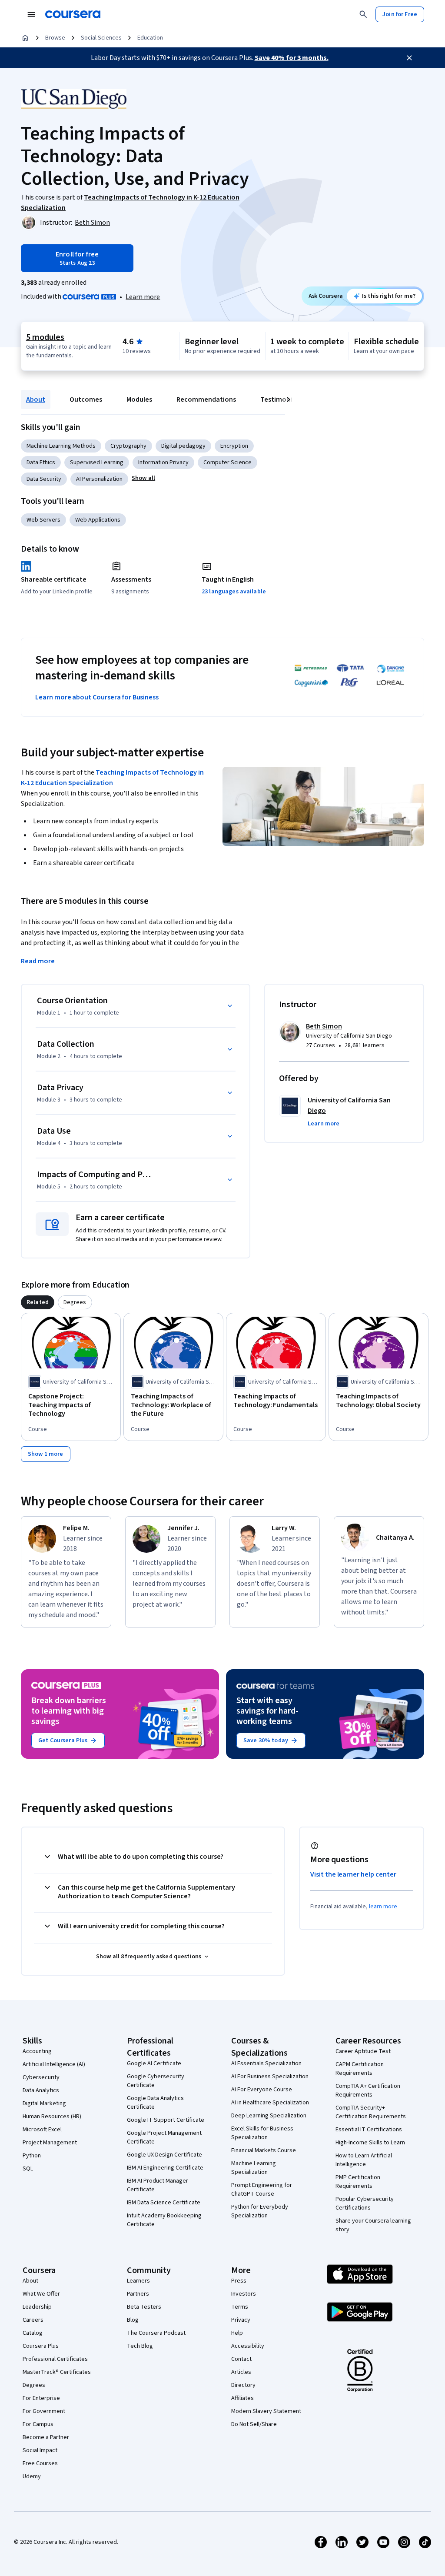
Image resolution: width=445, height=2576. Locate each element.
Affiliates (242, 2398)
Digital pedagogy (183, 446)
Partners (138, 2294)
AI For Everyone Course (262, 2090)
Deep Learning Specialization (269, 2116)
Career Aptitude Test (363, 2051)
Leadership (37, 2307)
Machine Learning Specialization (254, 2168)
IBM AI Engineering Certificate (165, 2168)
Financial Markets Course (264, 2150)
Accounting (37, 2051)
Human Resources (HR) (52, 2117)
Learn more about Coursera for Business (97, 697)
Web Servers (43, 520)
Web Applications (98, 520)
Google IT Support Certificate (166, 2120)
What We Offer (41, 2294)
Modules (139, 399)
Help (237, 2333)
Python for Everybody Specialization (260, 2211)
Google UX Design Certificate (164, 2155)
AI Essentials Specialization (266, 2063)
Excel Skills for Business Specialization (262, 2133)
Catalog (33, 2333)
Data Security (44, 479)
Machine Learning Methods (61, 446)
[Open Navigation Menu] (31, 14)
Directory (243, 2385)
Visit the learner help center (353, 1874)
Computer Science (227, 463)
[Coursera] (73, 14)
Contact (241, 2359)
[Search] (363, 14)
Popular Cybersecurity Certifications (365, 2203)
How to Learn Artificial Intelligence (364, 2160)
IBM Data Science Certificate (164, 2203)
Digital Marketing (44, 2103)
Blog (133, 2320)
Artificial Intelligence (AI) (54, 2064)
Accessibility (248, 2346)
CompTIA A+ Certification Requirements (368, 2090)
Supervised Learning (97, 463)
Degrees (34, 2385)
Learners (138, 2281)
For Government (44, 2411)
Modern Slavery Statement (266, 2411)
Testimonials (281, 399)
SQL (28, 2169)
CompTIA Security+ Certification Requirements (371, 2112)
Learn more (143, 297)
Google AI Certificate (154, 2063)
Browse (55, 38)
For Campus (38, 2424)
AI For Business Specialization (270, 2077)
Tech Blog (140, 2346)
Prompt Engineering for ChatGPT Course (262, 2190)
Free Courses (40, 2463)
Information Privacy (163, 463)
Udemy (32, 2476)
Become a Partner (46, 2437)
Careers (33, 2320)
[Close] (409, 58)
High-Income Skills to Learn (370, 2143)
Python (32, 2156)
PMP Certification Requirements (358, 2182)
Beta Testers (144, 2307)
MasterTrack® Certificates (57, 2372)
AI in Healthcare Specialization (270, 2103)
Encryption (234, 446)
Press (239, 2281)
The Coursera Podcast (156, 2333)
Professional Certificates (55, 2359)
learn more (383, 1907)
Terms (240, 2307)
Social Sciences (101, 38)
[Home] (25, 38)
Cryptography (128, 446)
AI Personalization (99, 479)
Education (150, 38)
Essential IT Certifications (369, 2130)
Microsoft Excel (42, 2130)
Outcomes (86, 399)
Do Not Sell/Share (254, 2424)
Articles (241, 2372)
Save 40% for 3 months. (292, 58)
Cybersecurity (41, 2077)
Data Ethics (41, 463)
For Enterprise (41, 2398)
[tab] (38, 1302)
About (36, 399)
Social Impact (40, 2450)
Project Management (50, 2143)
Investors (244, 2294)
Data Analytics (41, 2090)
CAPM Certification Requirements (360, 2069)
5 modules (45, 337)
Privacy (241, 2320)
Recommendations (206, 399)
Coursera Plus (41, 2346)
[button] (143, 478)
